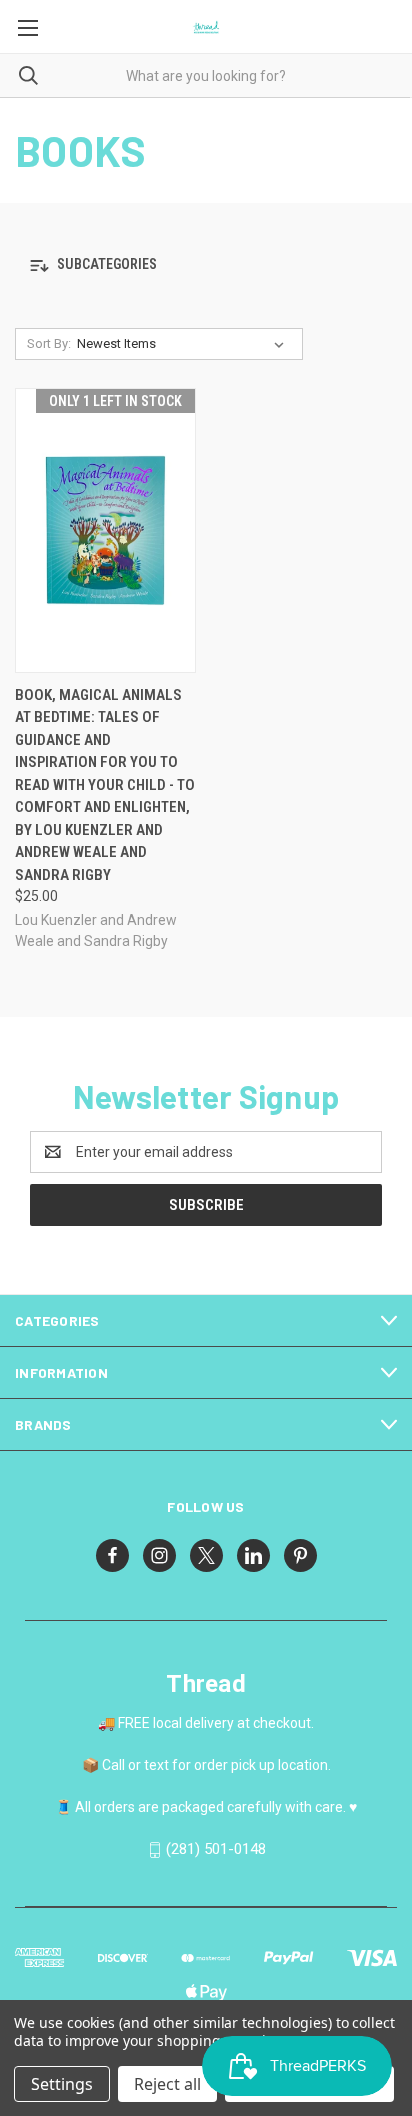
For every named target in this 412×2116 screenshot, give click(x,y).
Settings (62, 2084)
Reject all (167, 2084)
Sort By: (49, 343)
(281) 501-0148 (216, 1849)
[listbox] (184, 344)
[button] (206, 265)
